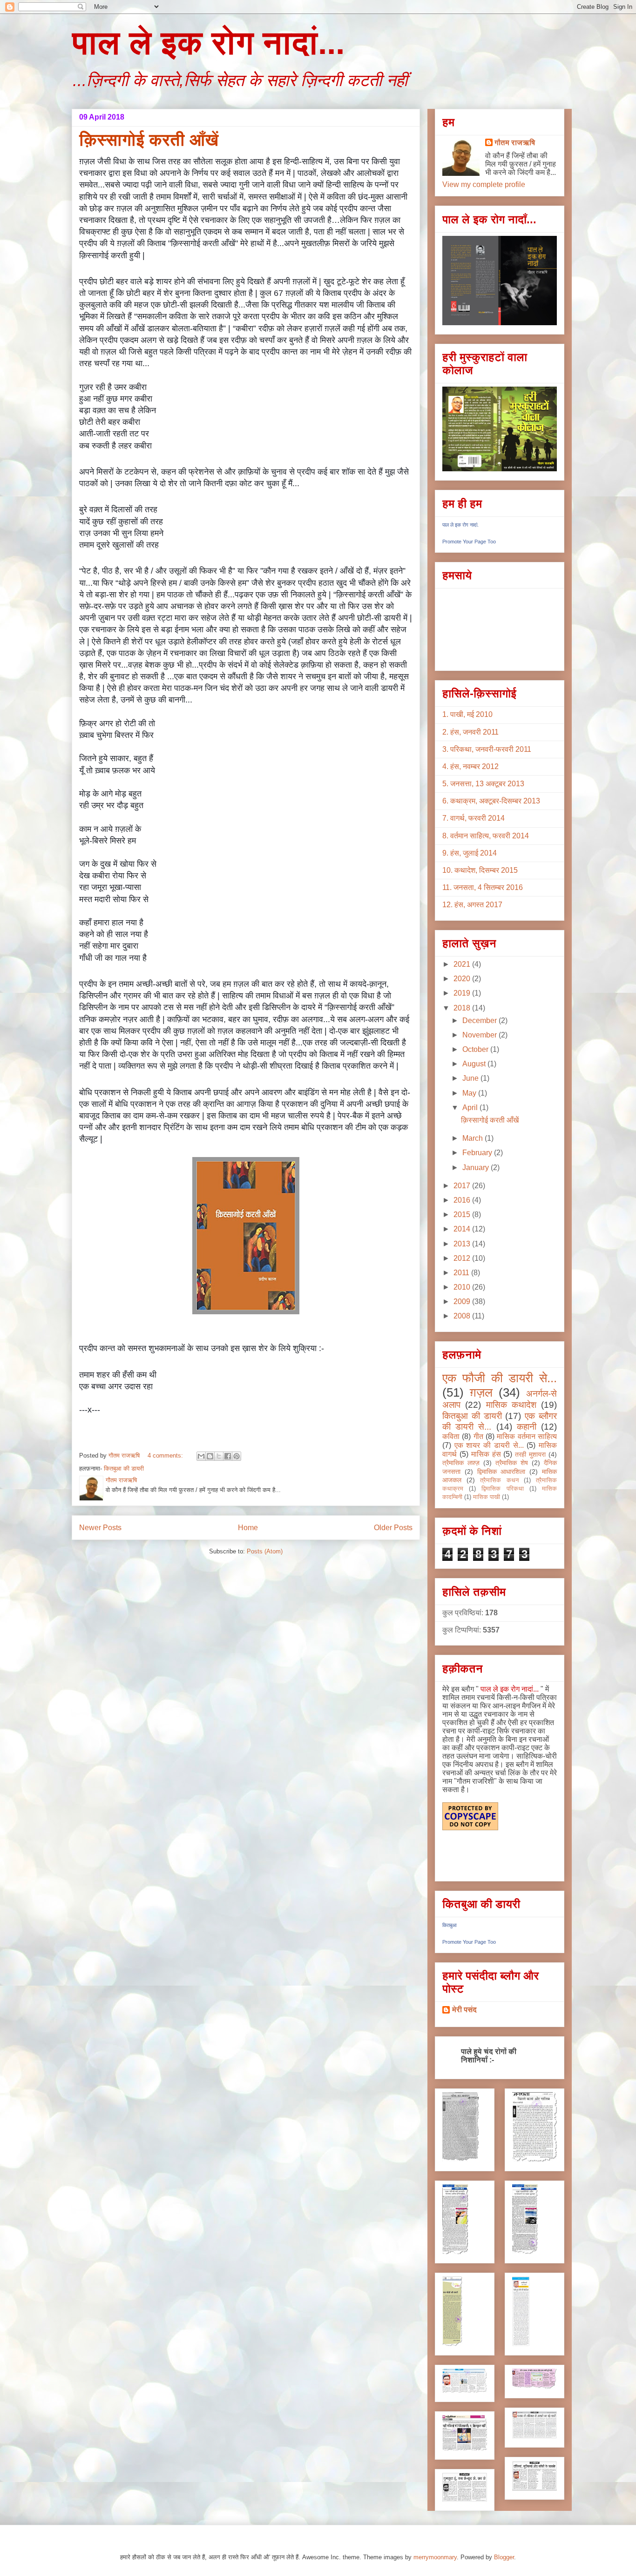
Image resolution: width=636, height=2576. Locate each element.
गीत (478, 1436)
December (480, 1020)
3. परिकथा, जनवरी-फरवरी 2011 (487, 749)
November (480, 1035)
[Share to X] (219, 1456)
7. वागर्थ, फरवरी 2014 (474, 818)
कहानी (527, 1427)
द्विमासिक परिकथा (502, 1489)
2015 (463, 1214)
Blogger (504, 2557)
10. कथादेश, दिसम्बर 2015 (480, 870)
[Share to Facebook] (228, 1456)
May (470, 1093)
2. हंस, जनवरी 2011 (470, 732)
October (476, 1049)
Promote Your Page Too (469, 542)
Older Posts (393, 1528)
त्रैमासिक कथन (499, 1480)
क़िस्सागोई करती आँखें (149, 140)
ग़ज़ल (481, 1392)
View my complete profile (484, 184)
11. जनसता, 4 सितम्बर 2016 (483, 887)
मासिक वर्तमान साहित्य (527, 1436)
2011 (462, 1273)
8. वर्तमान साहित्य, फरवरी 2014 (486, 836)
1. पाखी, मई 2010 (467, 714)
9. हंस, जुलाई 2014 (470, 853)
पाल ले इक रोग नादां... (208, 43)
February (478, 1153)
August (475, 1064)
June (471, 1078)
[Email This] (201, 1456)
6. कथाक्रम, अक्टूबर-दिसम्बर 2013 (491, 801)
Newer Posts (100, 1528)
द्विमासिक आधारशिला (501, 1472)
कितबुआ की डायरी (124, 1469)
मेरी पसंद (464, 2010)
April (471, 1107)
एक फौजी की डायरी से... (500, 1378)
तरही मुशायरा (530, 1454)
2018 (463, 1008)
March (474, 1138)
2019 (463, 993)
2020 (463, 979)
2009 (463, 1301)
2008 (463, 1316)
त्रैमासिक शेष (512, 1463)
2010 (463, 1287)
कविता (451, 1436)
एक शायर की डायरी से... (489, 1445)
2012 (463, 1258)
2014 (463, 1229)
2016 (463, 1200)
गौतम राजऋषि (515, 143)
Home (248, 1528)
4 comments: (166, 1455)
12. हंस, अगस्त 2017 (472, 905)
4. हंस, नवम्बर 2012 (470, 766)
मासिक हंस (486, 1454)
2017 (463, 1186)
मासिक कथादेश (511, 1405)
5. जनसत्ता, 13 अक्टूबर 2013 (483, 784)
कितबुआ (450, 1925)
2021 (463, 964)
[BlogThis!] (210, 1456)
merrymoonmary (435, 2557)
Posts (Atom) (265, 1551)
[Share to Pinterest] (237, 1456)
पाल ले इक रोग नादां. (460, 525)
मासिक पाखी (487, 1497)
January (477, 1168)
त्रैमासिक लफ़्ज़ (461, 1463)
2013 (463, 1244)
